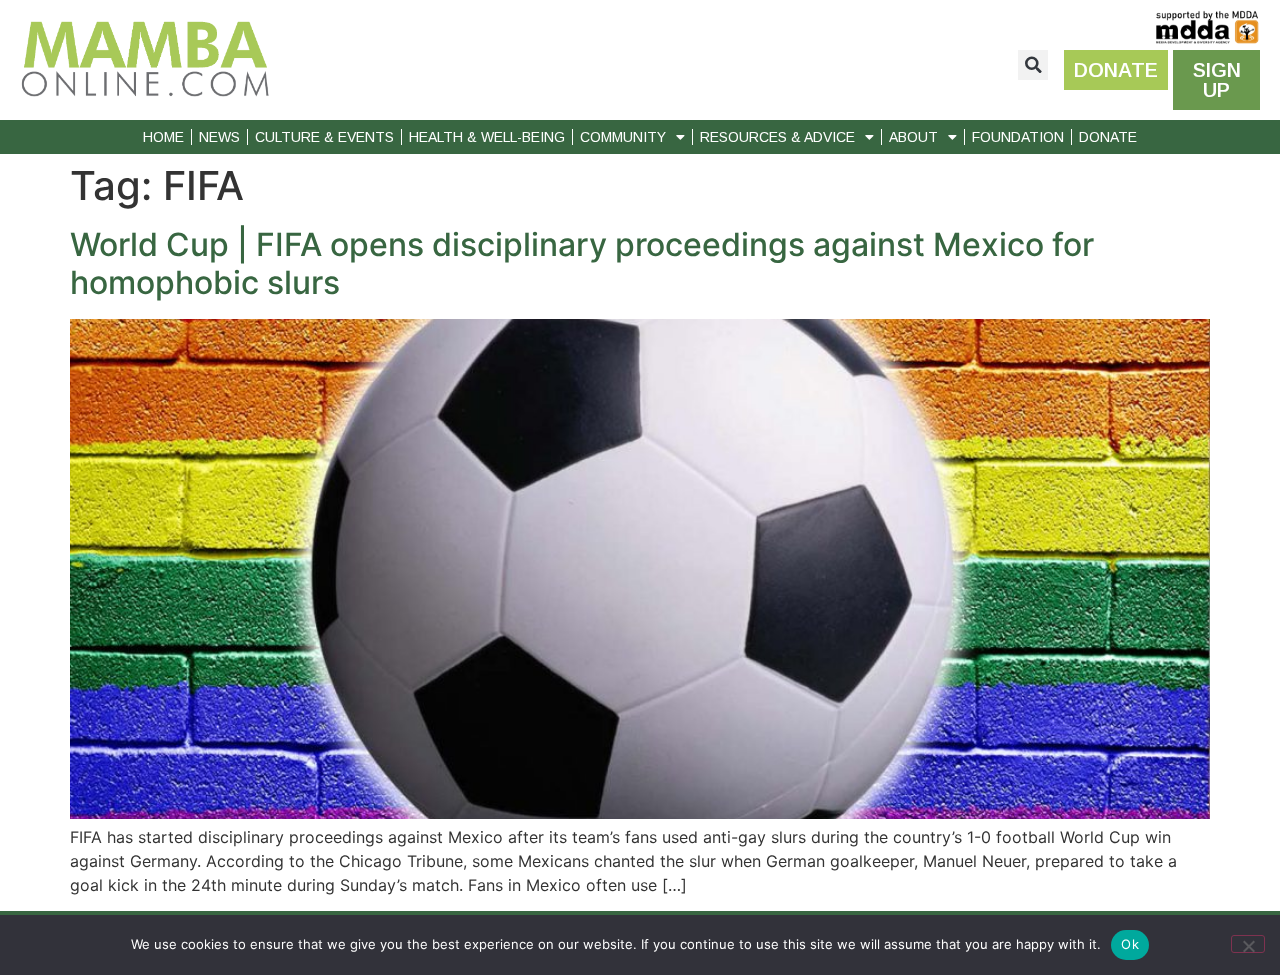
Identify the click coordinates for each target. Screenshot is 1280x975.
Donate (1108, 137)
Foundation (1018, 137)
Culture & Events (324, 137)
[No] (1248, 944)
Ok (1130, 944)
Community (623, 137)
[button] (1033, 65)
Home (163, 137)
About (913, 137)
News (219, 137)
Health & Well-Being (487, 137)
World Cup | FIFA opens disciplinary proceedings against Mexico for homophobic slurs (582, 263)
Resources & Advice (777, 137)
